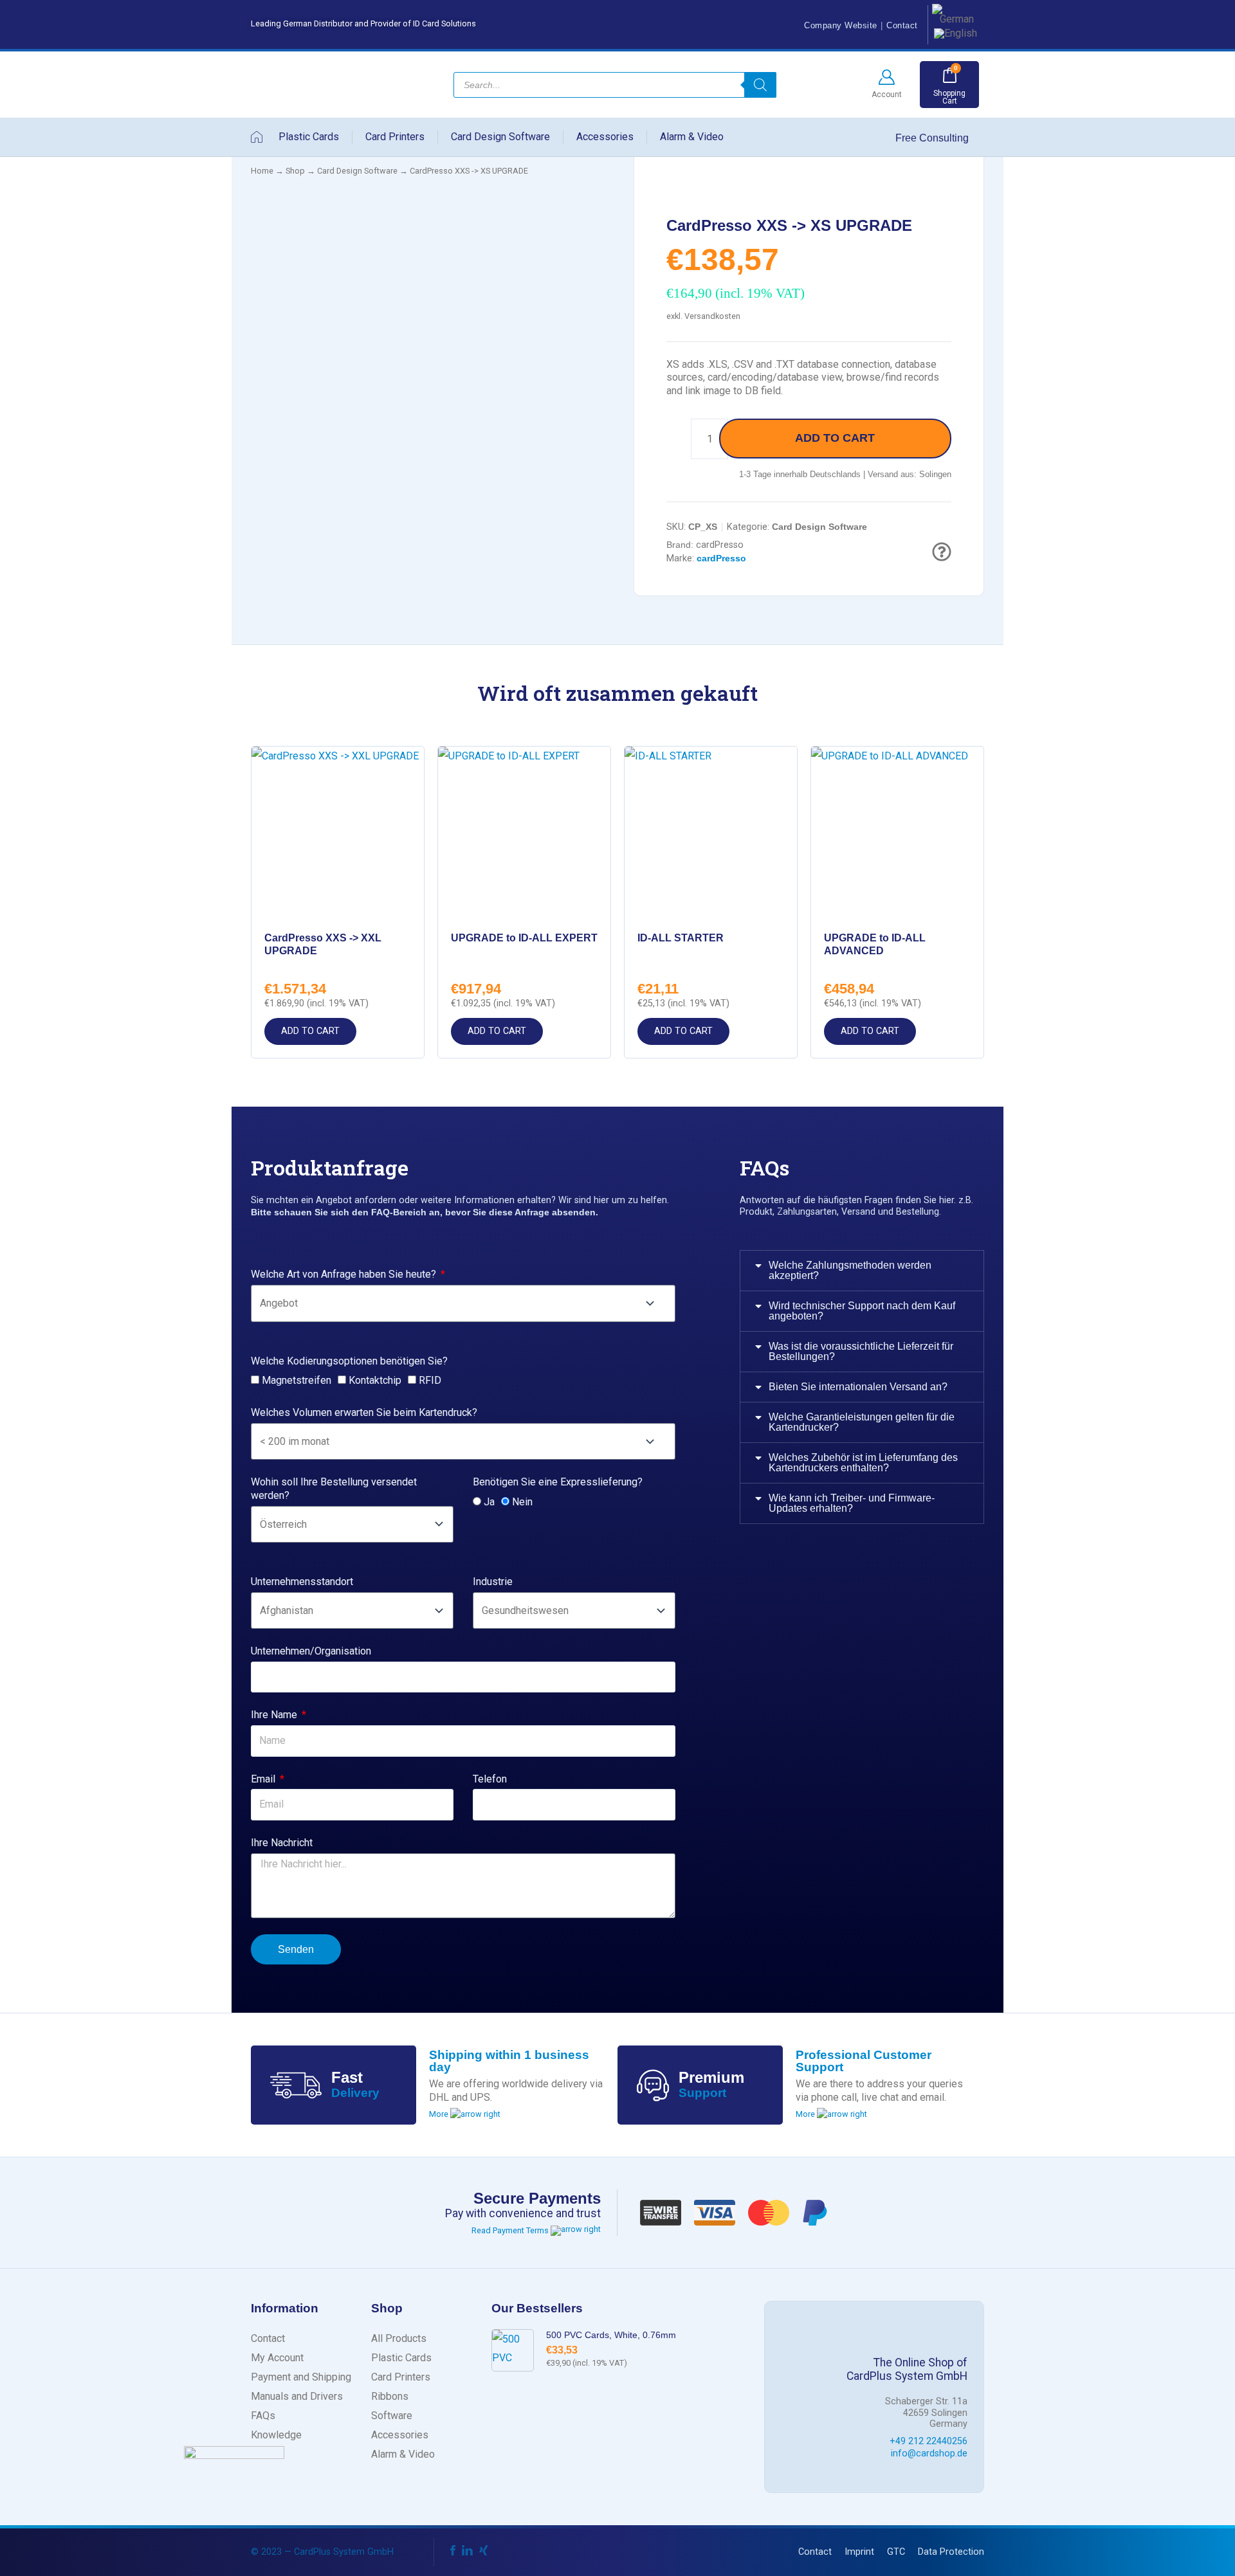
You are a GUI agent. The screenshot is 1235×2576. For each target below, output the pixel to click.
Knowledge (276, 2435)
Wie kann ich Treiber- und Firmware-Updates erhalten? (852, 1503)
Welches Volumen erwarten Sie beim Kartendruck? (364, 1412)
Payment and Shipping (301, 2377)
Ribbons (390, 2396)
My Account (277, 2358)
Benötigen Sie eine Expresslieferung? (558, 1482)
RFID (430, 1380)
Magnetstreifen (297, 1380)
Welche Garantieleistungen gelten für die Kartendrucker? (862, 1422)
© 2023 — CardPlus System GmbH (322, 2552)
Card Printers (395, 137)
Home (262, 171)
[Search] (760, 85)
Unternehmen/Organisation (311, 1651)
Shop (295, 171)
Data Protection (951, 2552)
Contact (902, 25)
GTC (896, 2552)
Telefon (490, 1779)
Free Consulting (933, 138)
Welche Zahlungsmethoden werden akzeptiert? (850, 1270)
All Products (399, 2338)
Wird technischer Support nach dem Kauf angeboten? (862, 1311)
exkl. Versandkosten (703, 316)
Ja (489, 1502)
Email (264, 1779)
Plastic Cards (309, 137)
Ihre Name (275, 1715)
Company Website (841, 25)
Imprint (859, 2552)
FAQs (263, 2416)
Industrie (493, 1582)
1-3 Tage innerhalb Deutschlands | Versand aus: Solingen (845, 474)
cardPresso (720, 545)
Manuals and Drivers (297, 2396)
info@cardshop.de (929, 2454)
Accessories (605, 137)
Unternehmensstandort (302, 1582)
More (440, 2114)
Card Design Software (500, 137)
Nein (522, 1502)
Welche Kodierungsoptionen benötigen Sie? (349, 1361)
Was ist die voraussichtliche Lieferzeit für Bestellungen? (861, 1351)
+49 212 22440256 (929, 2441)
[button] (862, 1271)
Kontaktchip (375, 1380)
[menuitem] (953, 14)
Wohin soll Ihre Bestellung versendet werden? (334, 1489)
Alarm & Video (692, 137)
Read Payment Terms (511, 2230)
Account (887, 95)
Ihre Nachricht (282, 1843)
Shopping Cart (949, 97)
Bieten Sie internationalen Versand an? (858, 1387)
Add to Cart (835, 438)
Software (392, 2416)
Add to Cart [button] (310, 1031)
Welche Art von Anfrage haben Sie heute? (345, 1274)
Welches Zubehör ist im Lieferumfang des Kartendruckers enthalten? (863, 1463)
